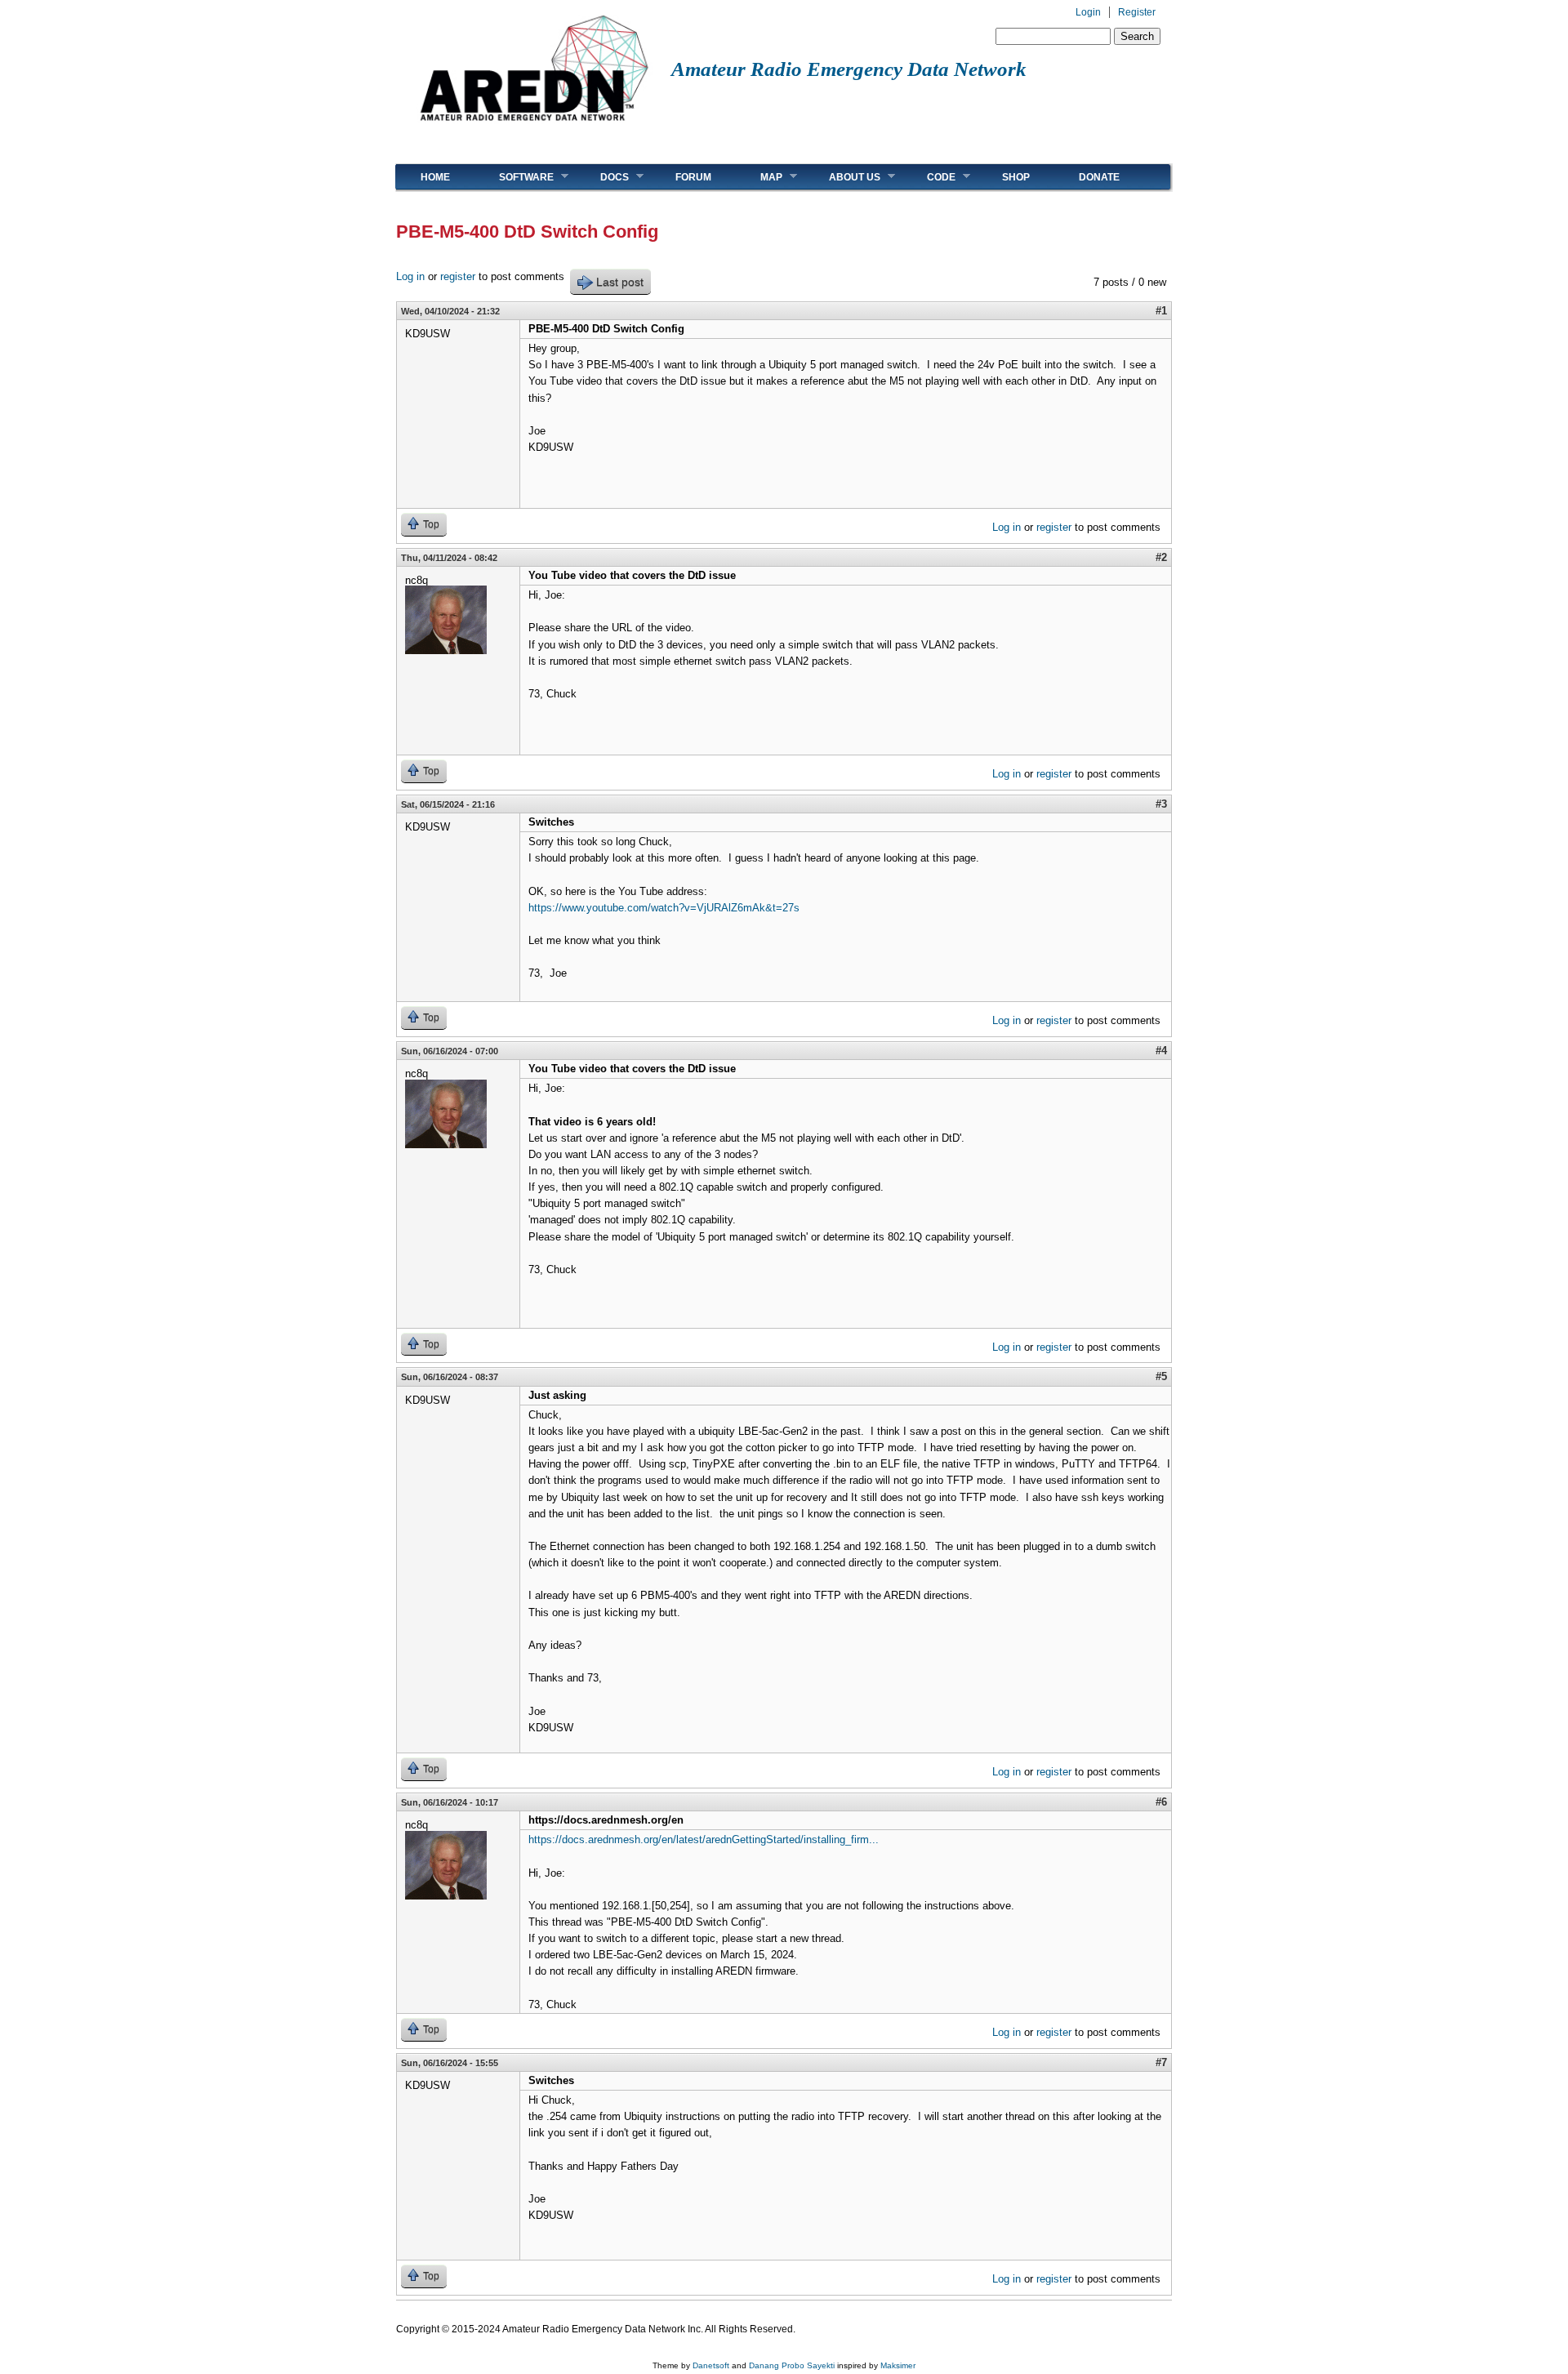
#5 (1161, 1376)
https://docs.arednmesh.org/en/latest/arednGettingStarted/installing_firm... (704, 1840)
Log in (410, 276)
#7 (1161, 2062)
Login (1088, 12)
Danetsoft (711, 2365)
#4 (1161, 1051)
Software (514, 177)
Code (929, 177)
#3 (1161, 804)
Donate (1099, 177)
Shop (1016, 177)
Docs (602, 177)
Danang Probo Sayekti (792, 2365)
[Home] (534, 127)
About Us (842, 177)
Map (759, 177)
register (458, 276)
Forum (693, 177)
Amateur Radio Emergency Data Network (849, 69)
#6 (1161, 1802)
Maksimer (898, 2365)
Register (1137, 12)
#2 (1161, 557)
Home (435, 177)
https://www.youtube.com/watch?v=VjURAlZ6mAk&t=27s (664, 908)
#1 (1161, 311)
